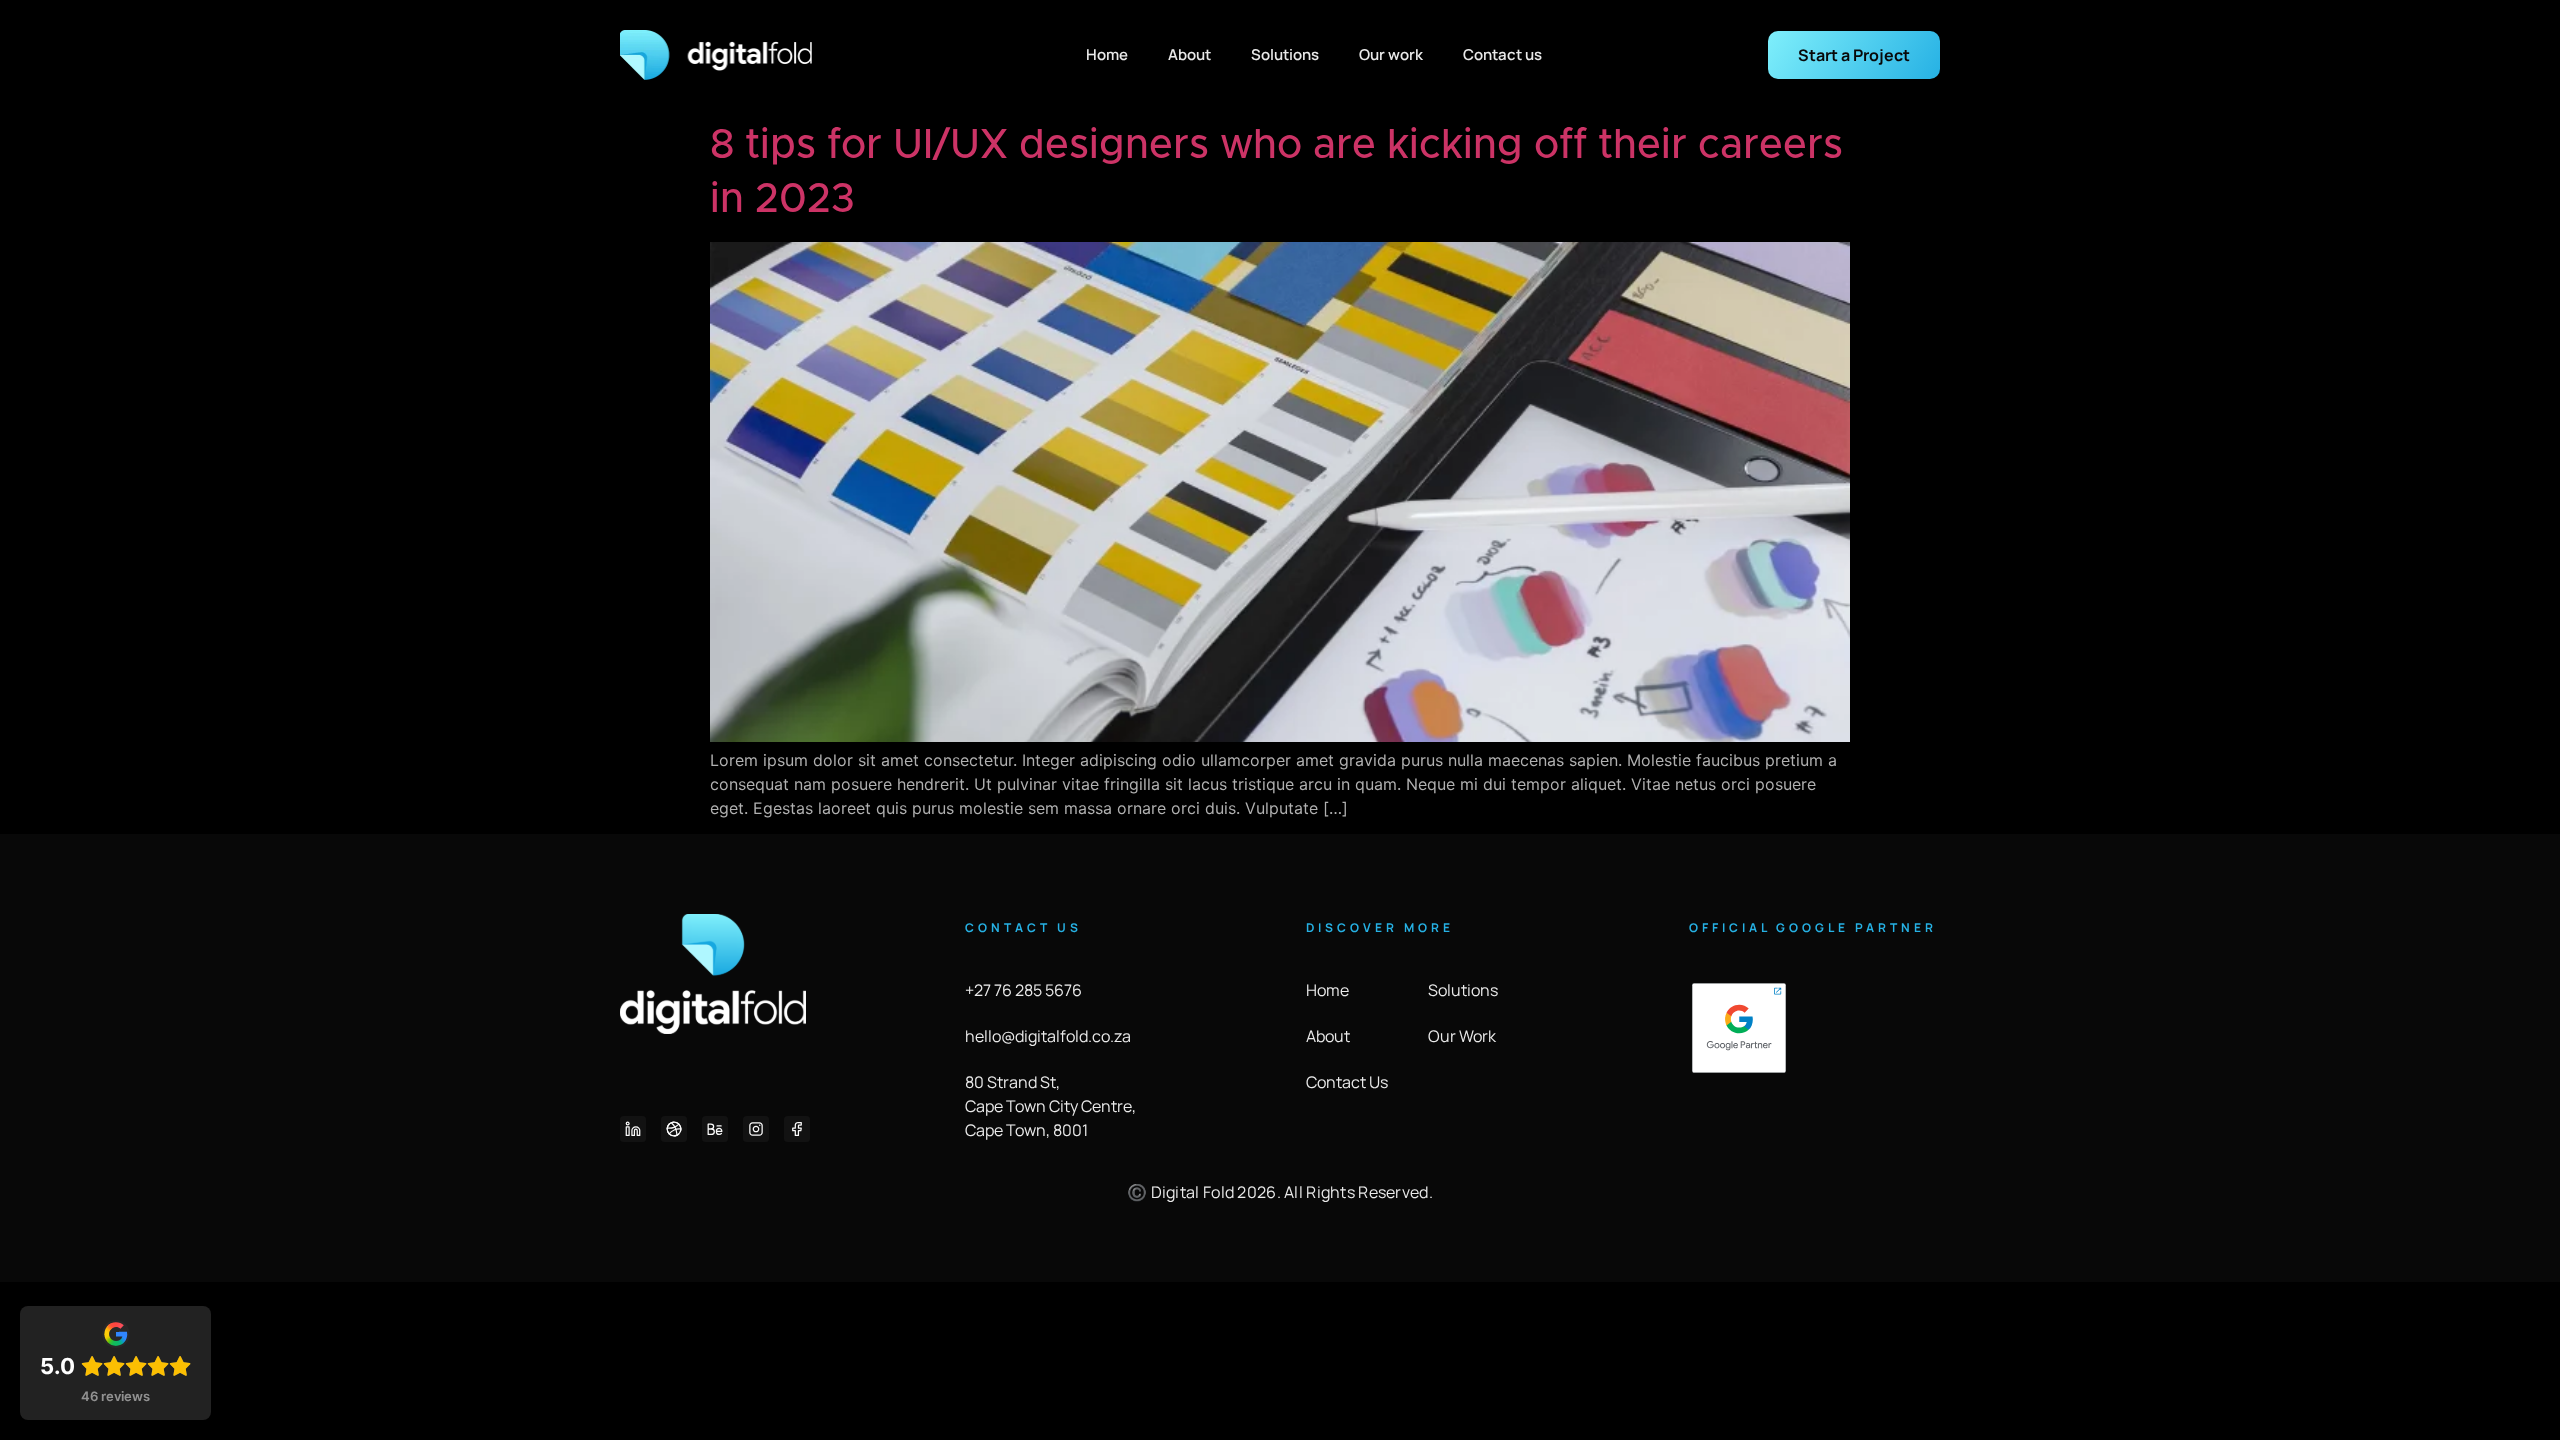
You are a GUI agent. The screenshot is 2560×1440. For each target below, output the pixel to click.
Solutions (1285, 54)
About (1189, 54)
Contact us (1502, 54)
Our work (1391, 54)
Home (1107, 54)
